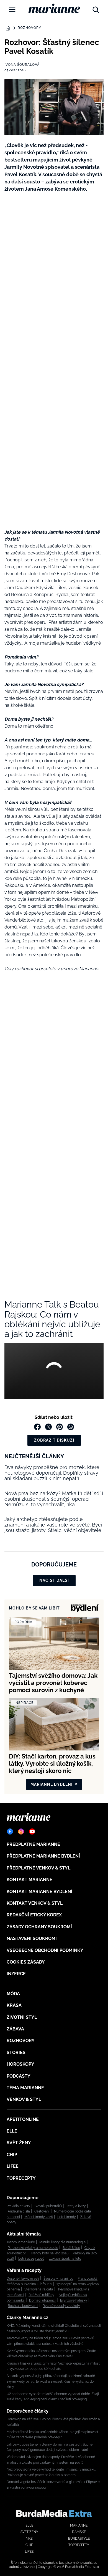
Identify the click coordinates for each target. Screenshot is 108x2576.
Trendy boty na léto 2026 (50, 2253)
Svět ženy (19, 2143)
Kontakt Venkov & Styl (35, 1903)
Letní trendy (67, 2217)
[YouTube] (32, 1831)
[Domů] (54, 8)
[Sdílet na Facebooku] (37, 1427)
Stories (16, 2053)
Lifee (13, 2166)
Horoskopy (20, 2064)
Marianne (79, 2525)
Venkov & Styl (24, 2099)
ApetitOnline (23, 2119)
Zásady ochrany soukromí (39, 1927)
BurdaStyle (79, 2539)
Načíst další (54, 1580)
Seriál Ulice (71, 2248)
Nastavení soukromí (32, 1938)
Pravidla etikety (18, 2206)
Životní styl (22, 2017)
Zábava (15, 2029)
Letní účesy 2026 (31, 2259)
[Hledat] (96, 8)
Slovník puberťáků (48, 2206)
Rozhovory (29, 28)
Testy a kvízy (76, 2206)
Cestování (42, 2211)
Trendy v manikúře (21, 2242)
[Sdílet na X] (48, 1427)
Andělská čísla (19, 2211)
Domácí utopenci (42, 2300)
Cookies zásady (26, 1962)
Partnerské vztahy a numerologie (33, 2248)
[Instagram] (21, 1831)
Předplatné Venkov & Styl (38, 1868)
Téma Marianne (25, 2088)
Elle (12, 2131)
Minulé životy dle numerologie (62, 2242)
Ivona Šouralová (22, 65)
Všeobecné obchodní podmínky (45, 1950)
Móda (13, 1994)
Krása (14, 2005)
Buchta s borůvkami (23, 2306)
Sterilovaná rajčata (39, 2289)
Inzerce (16, 1974)
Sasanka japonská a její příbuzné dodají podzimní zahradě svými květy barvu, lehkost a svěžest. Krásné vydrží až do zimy (51, 2381)
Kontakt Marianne (29, 1880)
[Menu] (12, 9)
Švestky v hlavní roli (58, 2279)
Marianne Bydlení (52, 1784)
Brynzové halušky (74, 2300)
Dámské (79, 2532)
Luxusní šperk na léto (65, 2259)
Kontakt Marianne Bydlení (39, 1892)
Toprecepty (21, 2178)
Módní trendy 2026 (39, 2217)
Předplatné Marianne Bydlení (43, 1856)
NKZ (29, 2539)
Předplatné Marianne (33, 1844)
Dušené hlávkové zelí (23, 2279)
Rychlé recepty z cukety (61, 2306)
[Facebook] (10, 1831)
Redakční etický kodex (34, 1915)
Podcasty (19, 2076)
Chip (12, 2155)
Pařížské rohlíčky (41, 2295)
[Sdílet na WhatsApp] (71, 1427)
